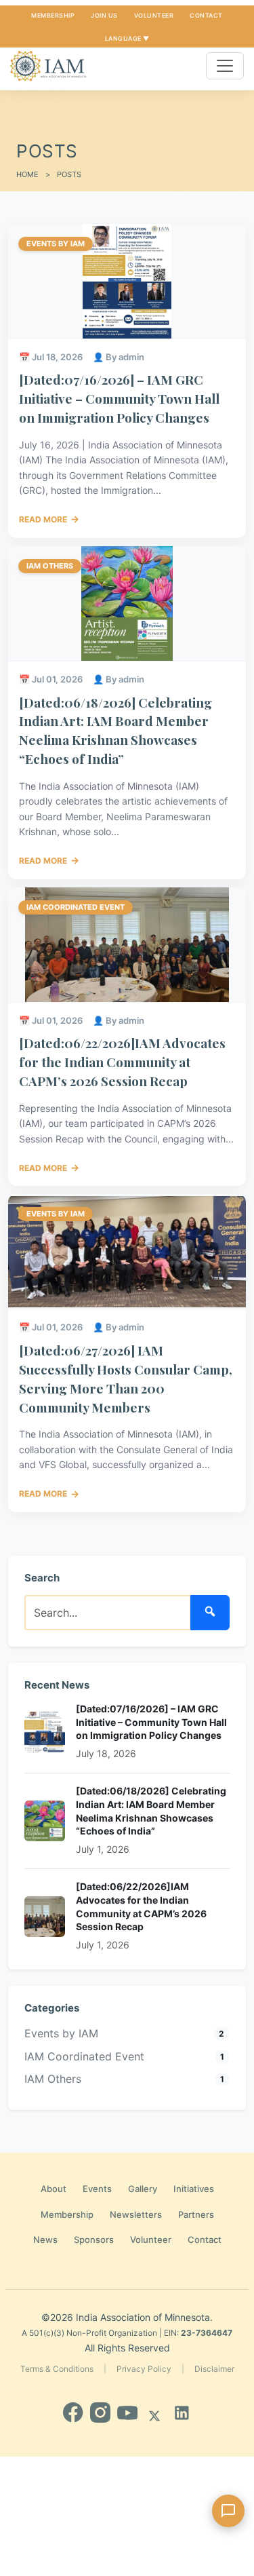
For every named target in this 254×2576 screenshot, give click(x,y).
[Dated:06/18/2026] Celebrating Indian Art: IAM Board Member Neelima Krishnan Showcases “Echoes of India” (115, 730)
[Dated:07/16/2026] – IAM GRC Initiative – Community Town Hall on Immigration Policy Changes (119, 398)
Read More (49, 519)
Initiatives (194, 2189)
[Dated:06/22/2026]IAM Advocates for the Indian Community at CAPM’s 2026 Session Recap (122, 1062)
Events (97, 2189)
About (54, 2189)
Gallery (143, 2189)
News (45, 2239)
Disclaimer (214, 2369)
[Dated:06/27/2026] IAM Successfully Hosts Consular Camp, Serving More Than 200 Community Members (126, 1378)
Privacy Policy (144, 2369)
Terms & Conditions (57, 2369)
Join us (104, 15)
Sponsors (94, 2239)
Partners (196, 2214)
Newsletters (136, 2214)
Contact (206, 15)
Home (27, 174)
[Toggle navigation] (225, 66)
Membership (53, 15)
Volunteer (154, 15)
